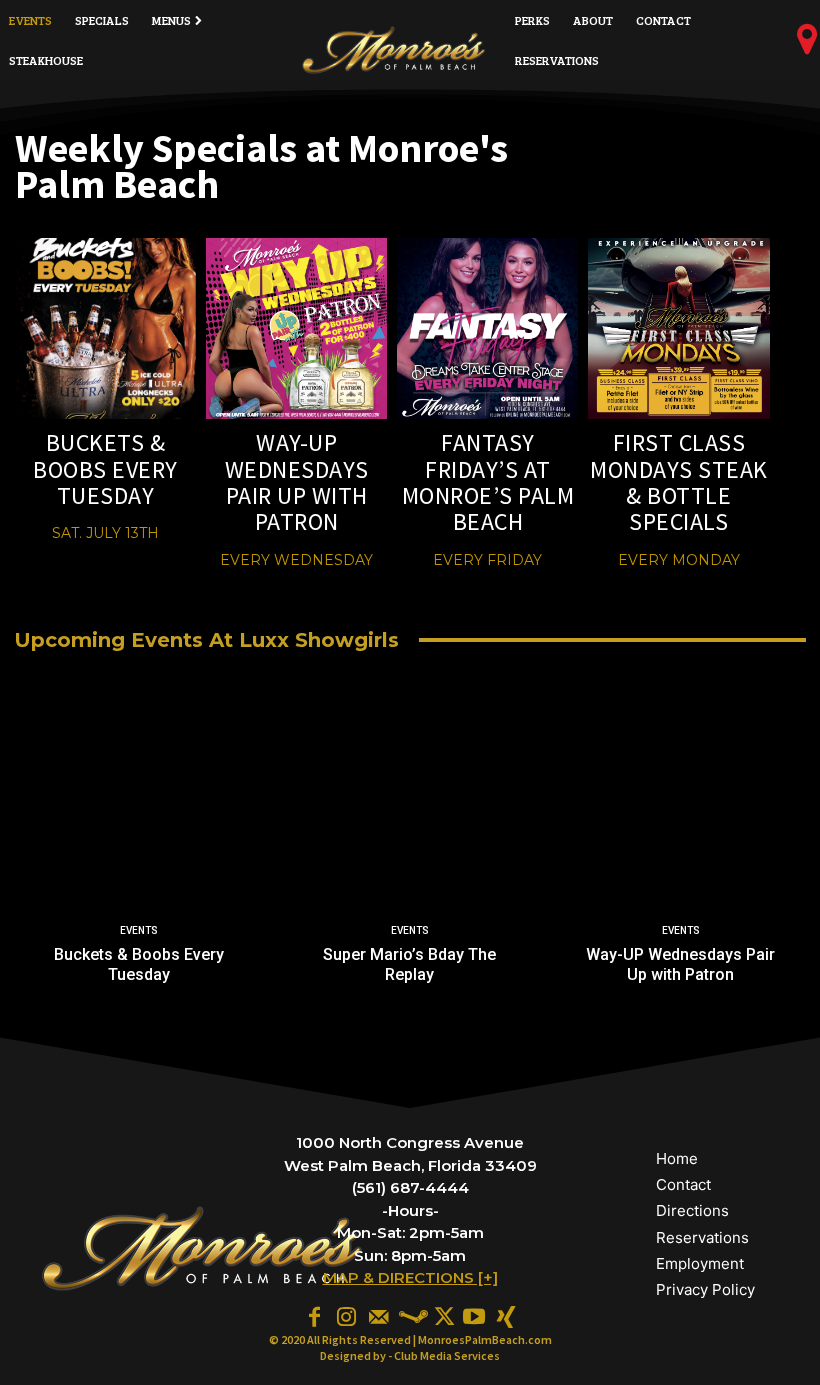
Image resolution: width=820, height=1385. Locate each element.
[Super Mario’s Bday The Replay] (410, 859)
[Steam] (410, 1316)
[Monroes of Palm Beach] (394, 50)
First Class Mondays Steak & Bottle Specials (679, 482)
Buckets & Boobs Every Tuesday (105, 469)
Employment (700, 1263)
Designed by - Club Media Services (410, 1355)
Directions (692, 1210)
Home (677, 1158)
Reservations (702, 1237)
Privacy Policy (705, 1289)
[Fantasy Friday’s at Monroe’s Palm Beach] (487, 328)
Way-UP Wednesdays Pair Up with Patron (297, 482)
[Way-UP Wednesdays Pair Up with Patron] (296, 328)
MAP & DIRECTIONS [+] (410, 1277)
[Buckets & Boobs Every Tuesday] (105, 328)
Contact (683, 1184)
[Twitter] (442, 1316)
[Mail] (378, 1316)
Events (139, 930)
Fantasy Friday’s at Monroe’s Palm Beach (488, 482)
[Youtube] (474, 1316)
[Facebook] (314, 1316)
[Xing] (506, 1316)
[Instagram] (346, 1316)
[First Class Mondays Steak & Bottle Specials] (678, 328)
